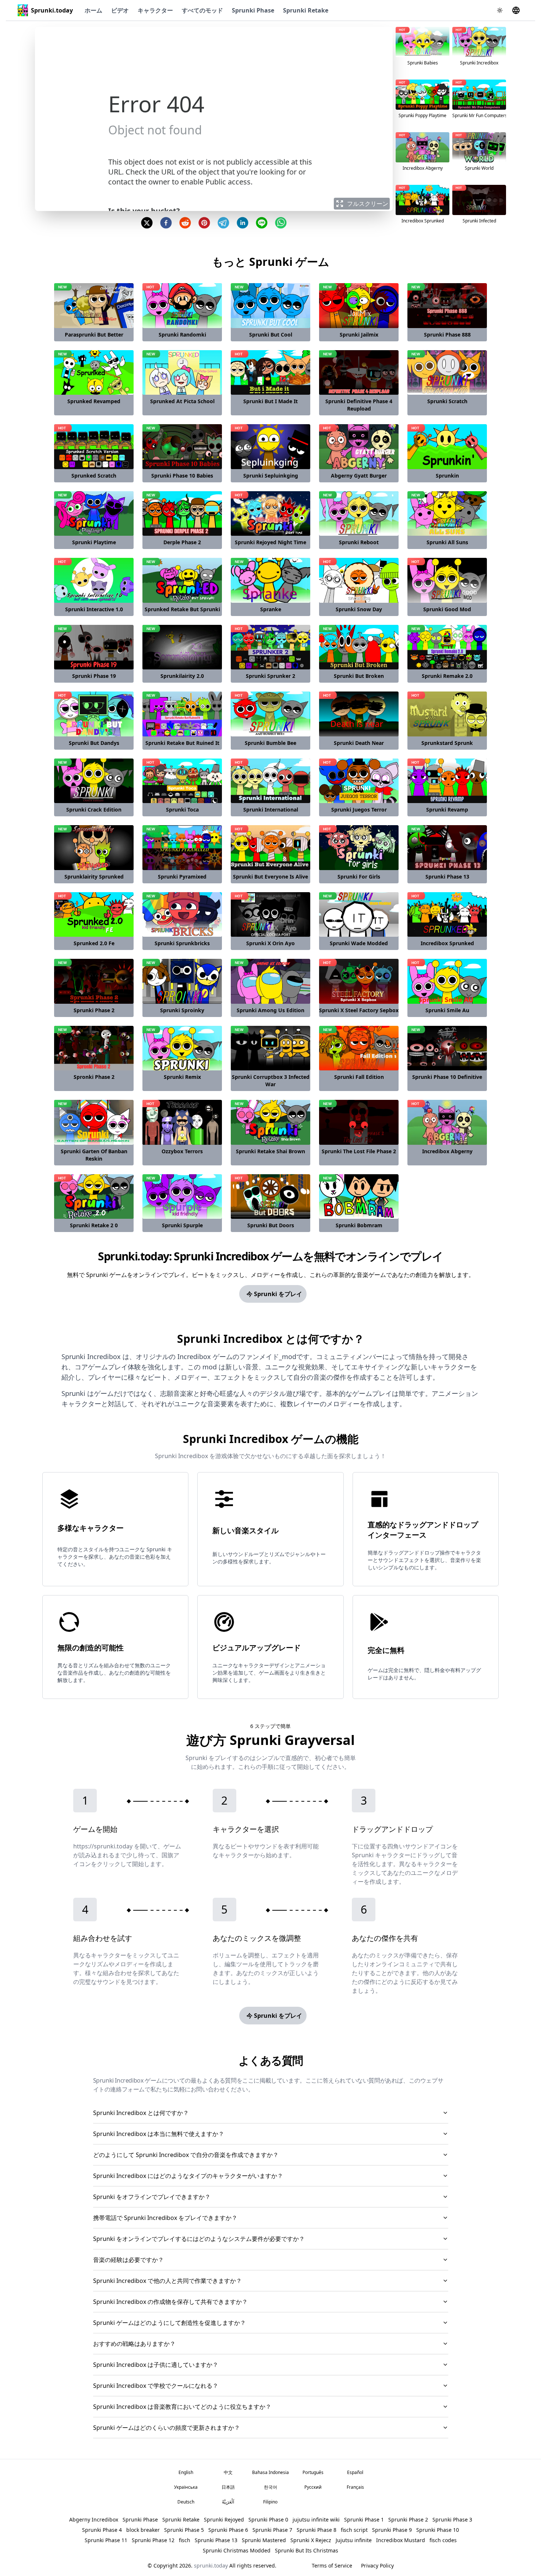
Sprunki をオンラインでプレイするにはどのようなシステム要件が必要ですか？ (199, 2239)
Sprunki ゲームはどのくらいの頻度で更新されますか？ (167, 2428)
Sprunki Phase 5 (184, 2530)
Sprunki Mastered (264, 2540)
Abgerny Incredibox (94, 2519)
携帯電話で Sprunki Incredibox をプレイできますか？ (165, 2218)
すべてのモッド (202, 10)
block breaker (143, 2530)
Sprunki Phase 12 (153, 2540)
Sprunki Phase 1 (364, 2519)
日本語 (228, 2487)
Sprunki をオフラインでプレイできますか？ (152, 2197)
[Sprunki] (23, 10)
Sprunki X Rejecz (311, 2540)
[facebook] (166, 223)
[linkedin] (243, 223)
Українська (186, 2487)
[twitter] (147, 223)
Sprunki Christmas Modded (237, 2550)
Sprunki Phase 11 (106, 2540)
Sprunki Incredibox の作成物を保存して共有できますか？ (170, 2302)
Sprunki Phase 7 (272, 2530)
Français (355, 2487)
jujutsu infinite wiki (316, 2519)
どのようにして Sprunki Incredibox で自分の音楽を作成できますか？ (186, 2155)
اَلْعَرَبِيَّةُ (228, 2502)
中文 (228, 2472)
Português (313, 2472)
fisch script (354, 2530)
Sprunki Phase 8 (317, 2530)
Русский (313, 2487)
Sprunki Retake (306, 10)
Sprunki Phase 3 (452, 2519)
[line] (262, 223)
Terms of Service (332, 2566)
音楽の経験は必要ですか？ (128, 2260)
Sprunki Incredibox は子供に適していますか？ (156, 2365)
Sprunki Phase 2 (408, 2519)
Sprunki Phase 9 (392, 2530)
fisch (185, 2540)
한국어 (270, 2487)
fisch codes (443, 2540)
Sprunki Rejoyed (224, 2519)
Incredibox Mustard (401, 2540)
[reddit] (185, 223)
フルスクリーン (368, 204)
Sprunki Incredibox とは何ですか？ (141, 2113)
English (186, 2472)
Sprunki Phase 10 (438, 2530)
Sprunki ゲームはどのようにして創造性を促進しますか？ (169, 2323)
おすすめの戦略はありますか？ (134, 2344)
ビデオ (120, 10)
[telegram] (223, 223)
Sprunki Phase (253, 10)
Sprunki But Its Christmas (307, 2550)
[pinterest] (204, 223)
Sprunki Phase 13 (216, 2540)
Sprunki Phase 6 (228, 2530)
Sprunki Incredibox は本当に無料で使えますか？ (159, 2134)
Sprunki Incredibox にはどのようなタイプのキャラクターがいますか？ (188, 2176)
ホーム (93, 10)
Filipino (270, 2502)
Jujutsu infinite (354, 2540)
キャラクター (155, 10)
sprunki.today (211, 2566)
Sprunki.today (52, 10)
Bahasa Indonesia (270, 2472)
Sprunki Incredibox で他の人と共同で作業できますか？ (167, 2281)
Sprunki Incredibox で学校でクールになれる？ (156, 2386)
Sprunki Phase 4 (102, 2530)
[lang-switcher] (516, 10)
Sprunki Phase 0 (268, 2519)
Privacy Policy (377, 2566)
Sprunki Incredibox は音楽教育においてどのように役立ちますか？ (182, 2407)
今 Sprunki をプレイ (274, 1294)
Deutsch (186, 2502)
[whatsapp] (281, 223)
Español (355, 2472)
